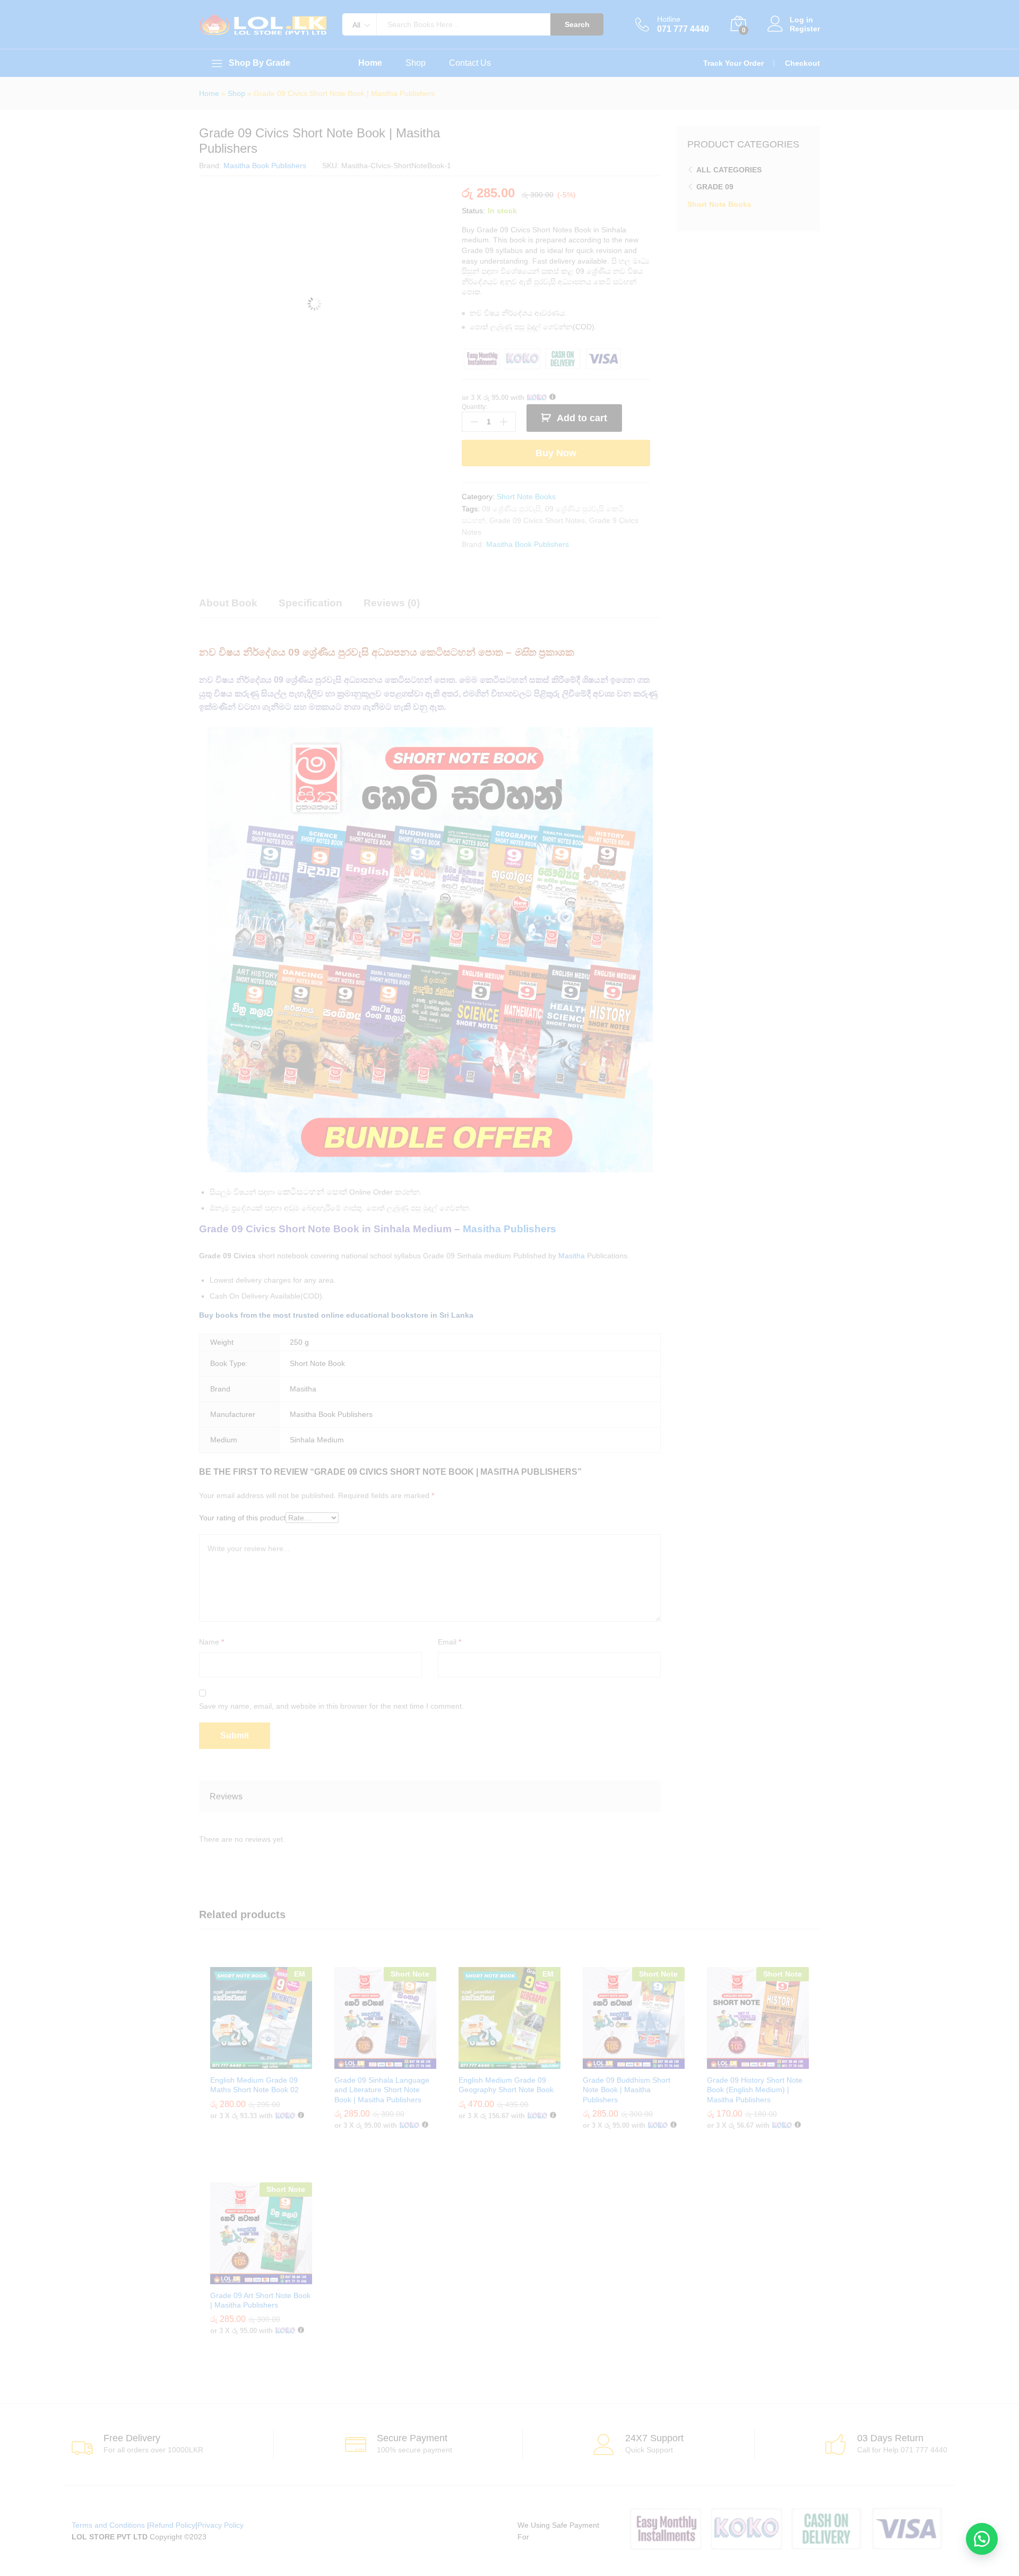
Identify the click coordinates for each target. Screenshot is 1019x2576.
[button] (982, 2539)
